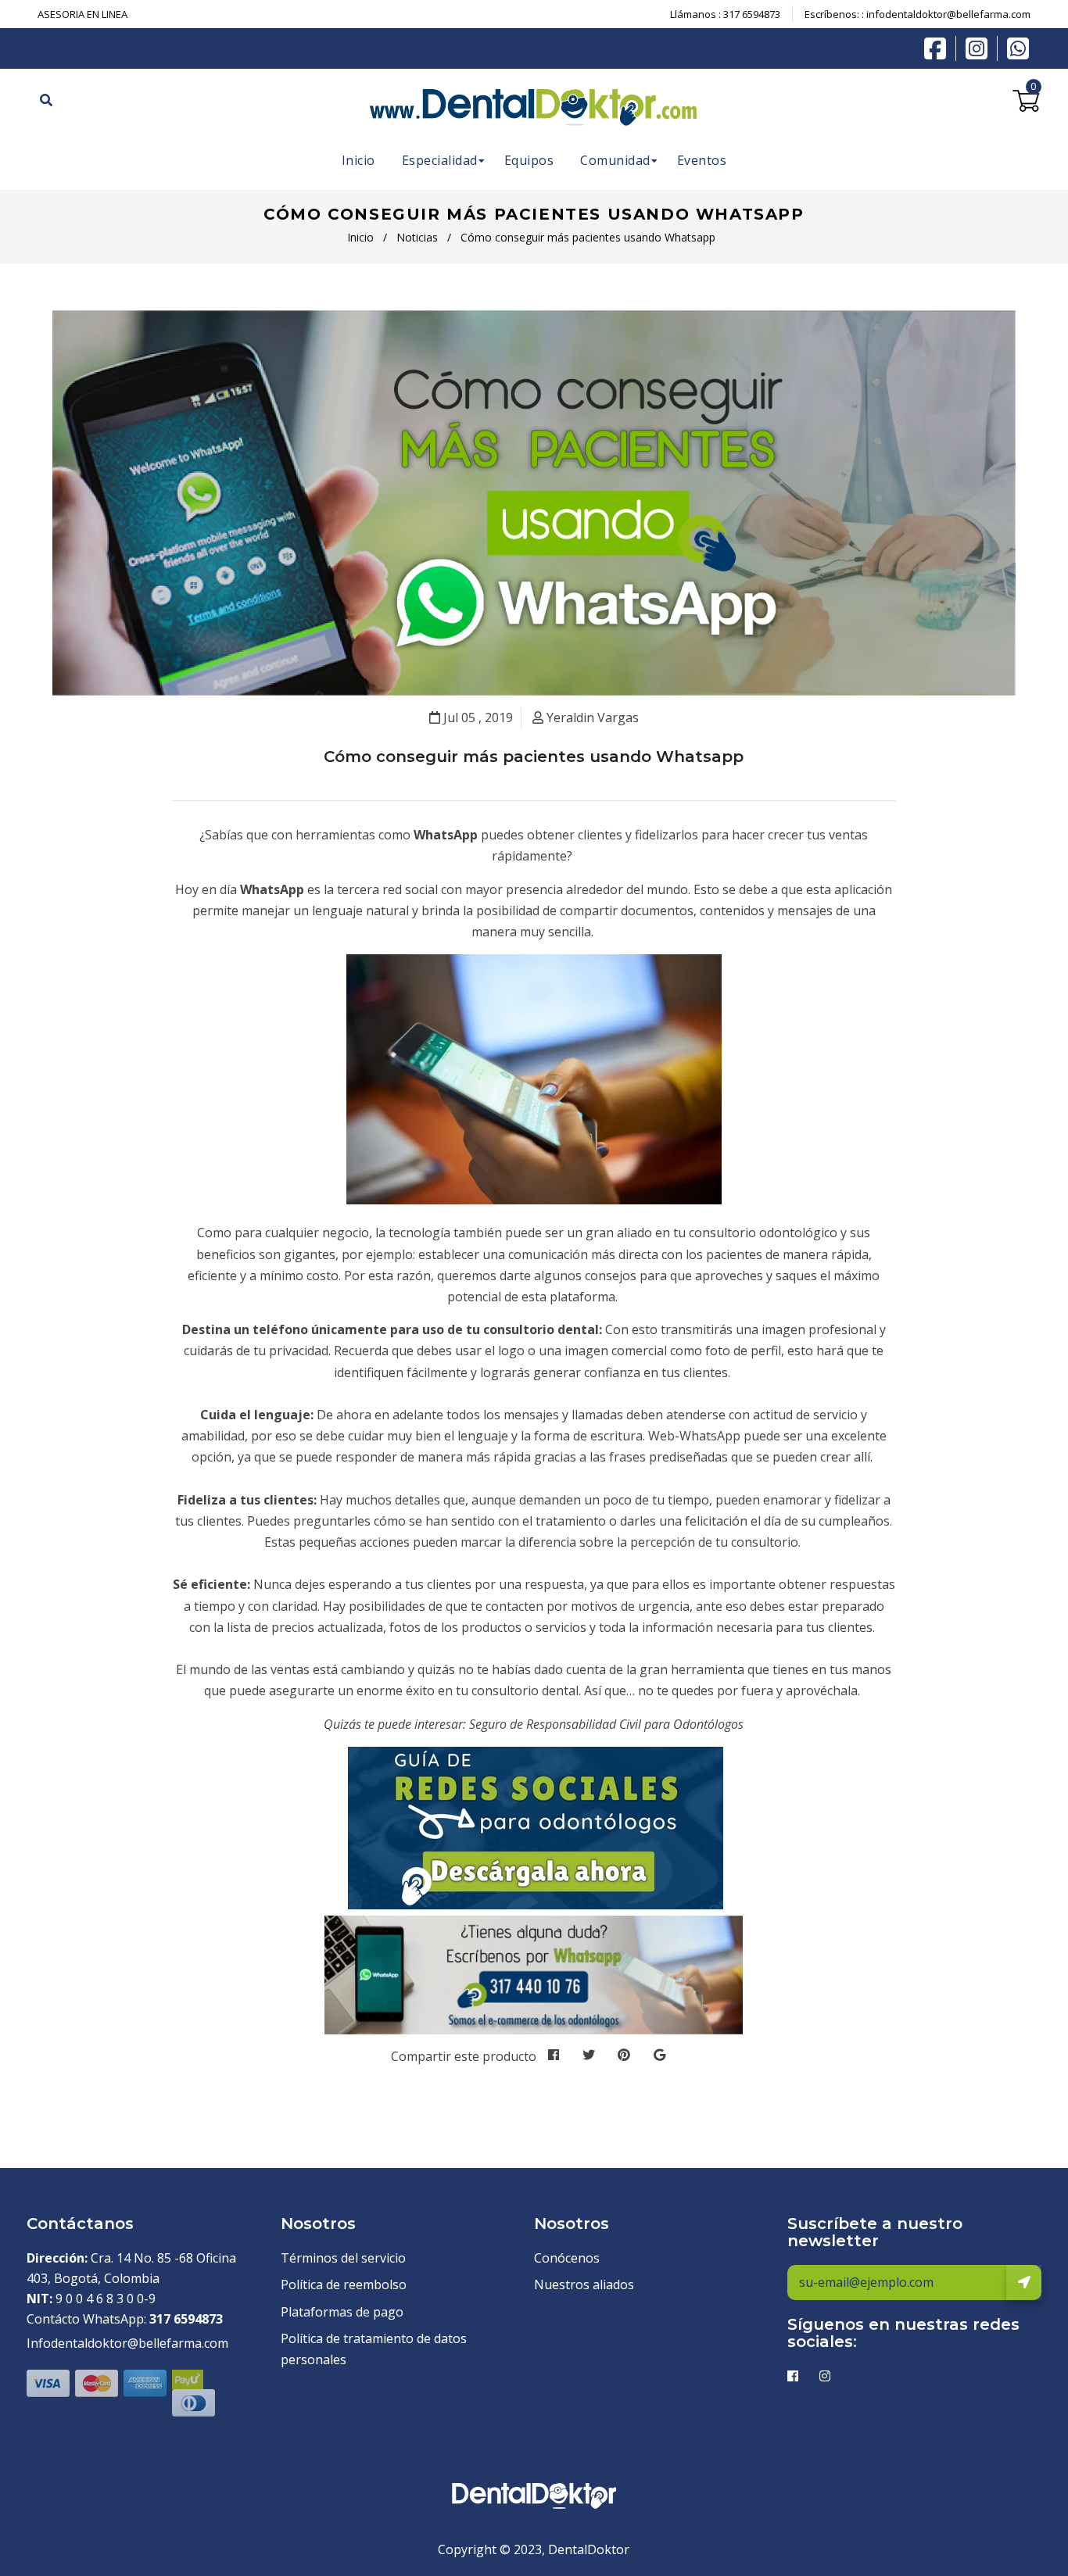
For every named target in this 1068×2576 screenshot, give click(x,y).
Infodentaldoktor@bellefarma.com (127, 2343)
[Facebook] (939, 47)
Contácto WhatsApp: (125, 2319)
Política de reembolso (344, 2284)
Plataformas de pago (342, 2312)
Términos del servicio (343, 2258)
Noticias (417, 237)
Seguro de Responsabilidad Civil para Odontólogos (606, 1724)
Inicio (360, 237)
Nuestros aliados (584, 2284)
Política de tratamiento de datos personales (374, 2349)
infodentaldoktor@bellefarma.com (948, 14)
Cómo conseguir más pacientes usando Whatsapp (534, 757)
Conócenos (567, 2258)
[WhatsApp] (1018, 47)
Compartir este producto (464, 2056)
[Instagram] (980, 48)
